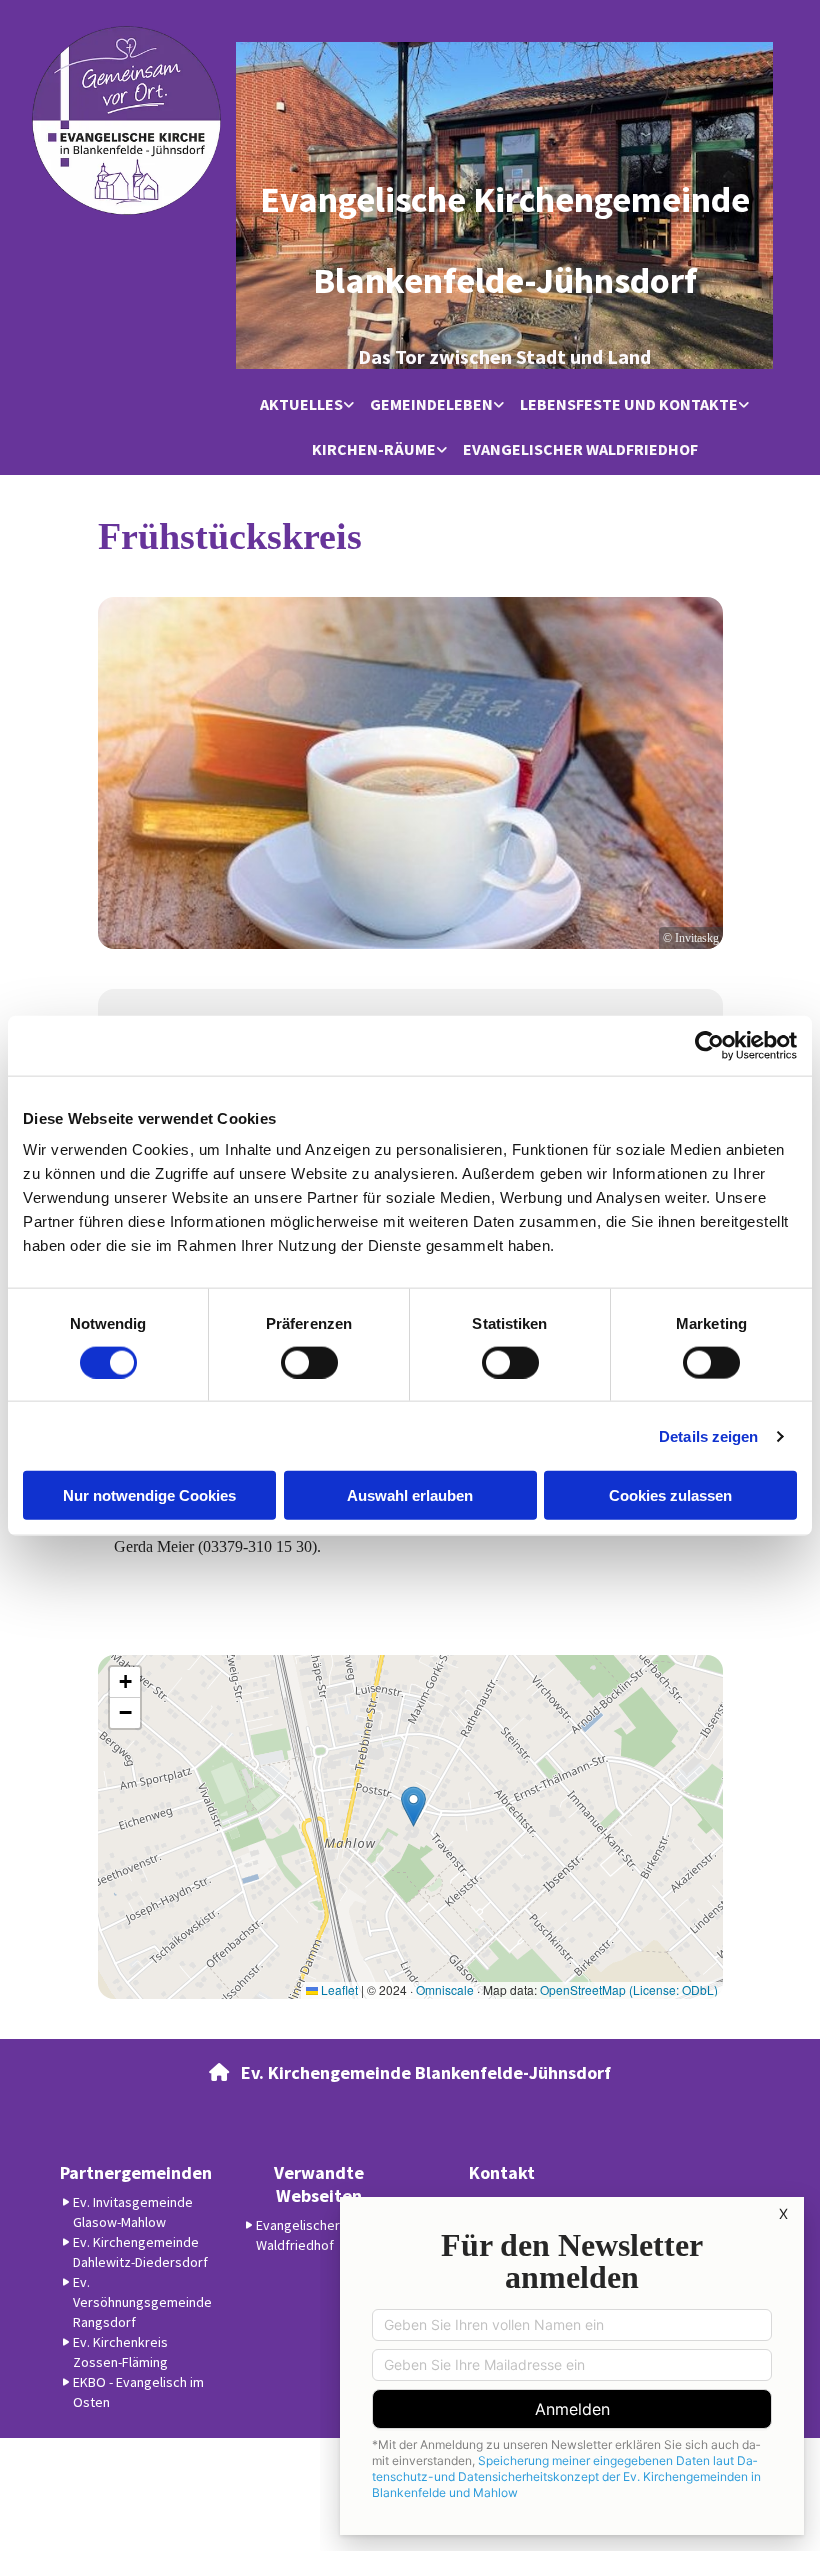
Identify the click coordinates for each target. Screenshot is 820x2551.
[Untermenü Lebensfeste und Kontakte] (744, 405)
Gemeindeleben (431, 404)
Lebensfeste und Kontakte (629, 404)
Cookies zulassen (670, 1495)
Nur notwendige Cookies (149, 1495)
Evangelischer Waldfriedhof (580, 449)
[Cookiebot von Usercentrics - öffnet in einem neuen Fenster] (709, 1045)
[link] (307, 405)
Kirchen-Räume (374, 449)
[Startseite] (126, 120)
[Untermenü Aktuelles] (349, 405)
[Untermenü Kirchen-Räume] (442, 450)
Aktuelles (301, 404)
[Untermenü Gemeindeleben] (499, 405)
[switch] (309, 1362)
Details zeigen (708, 1435)
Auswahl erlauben (410, 1495)
